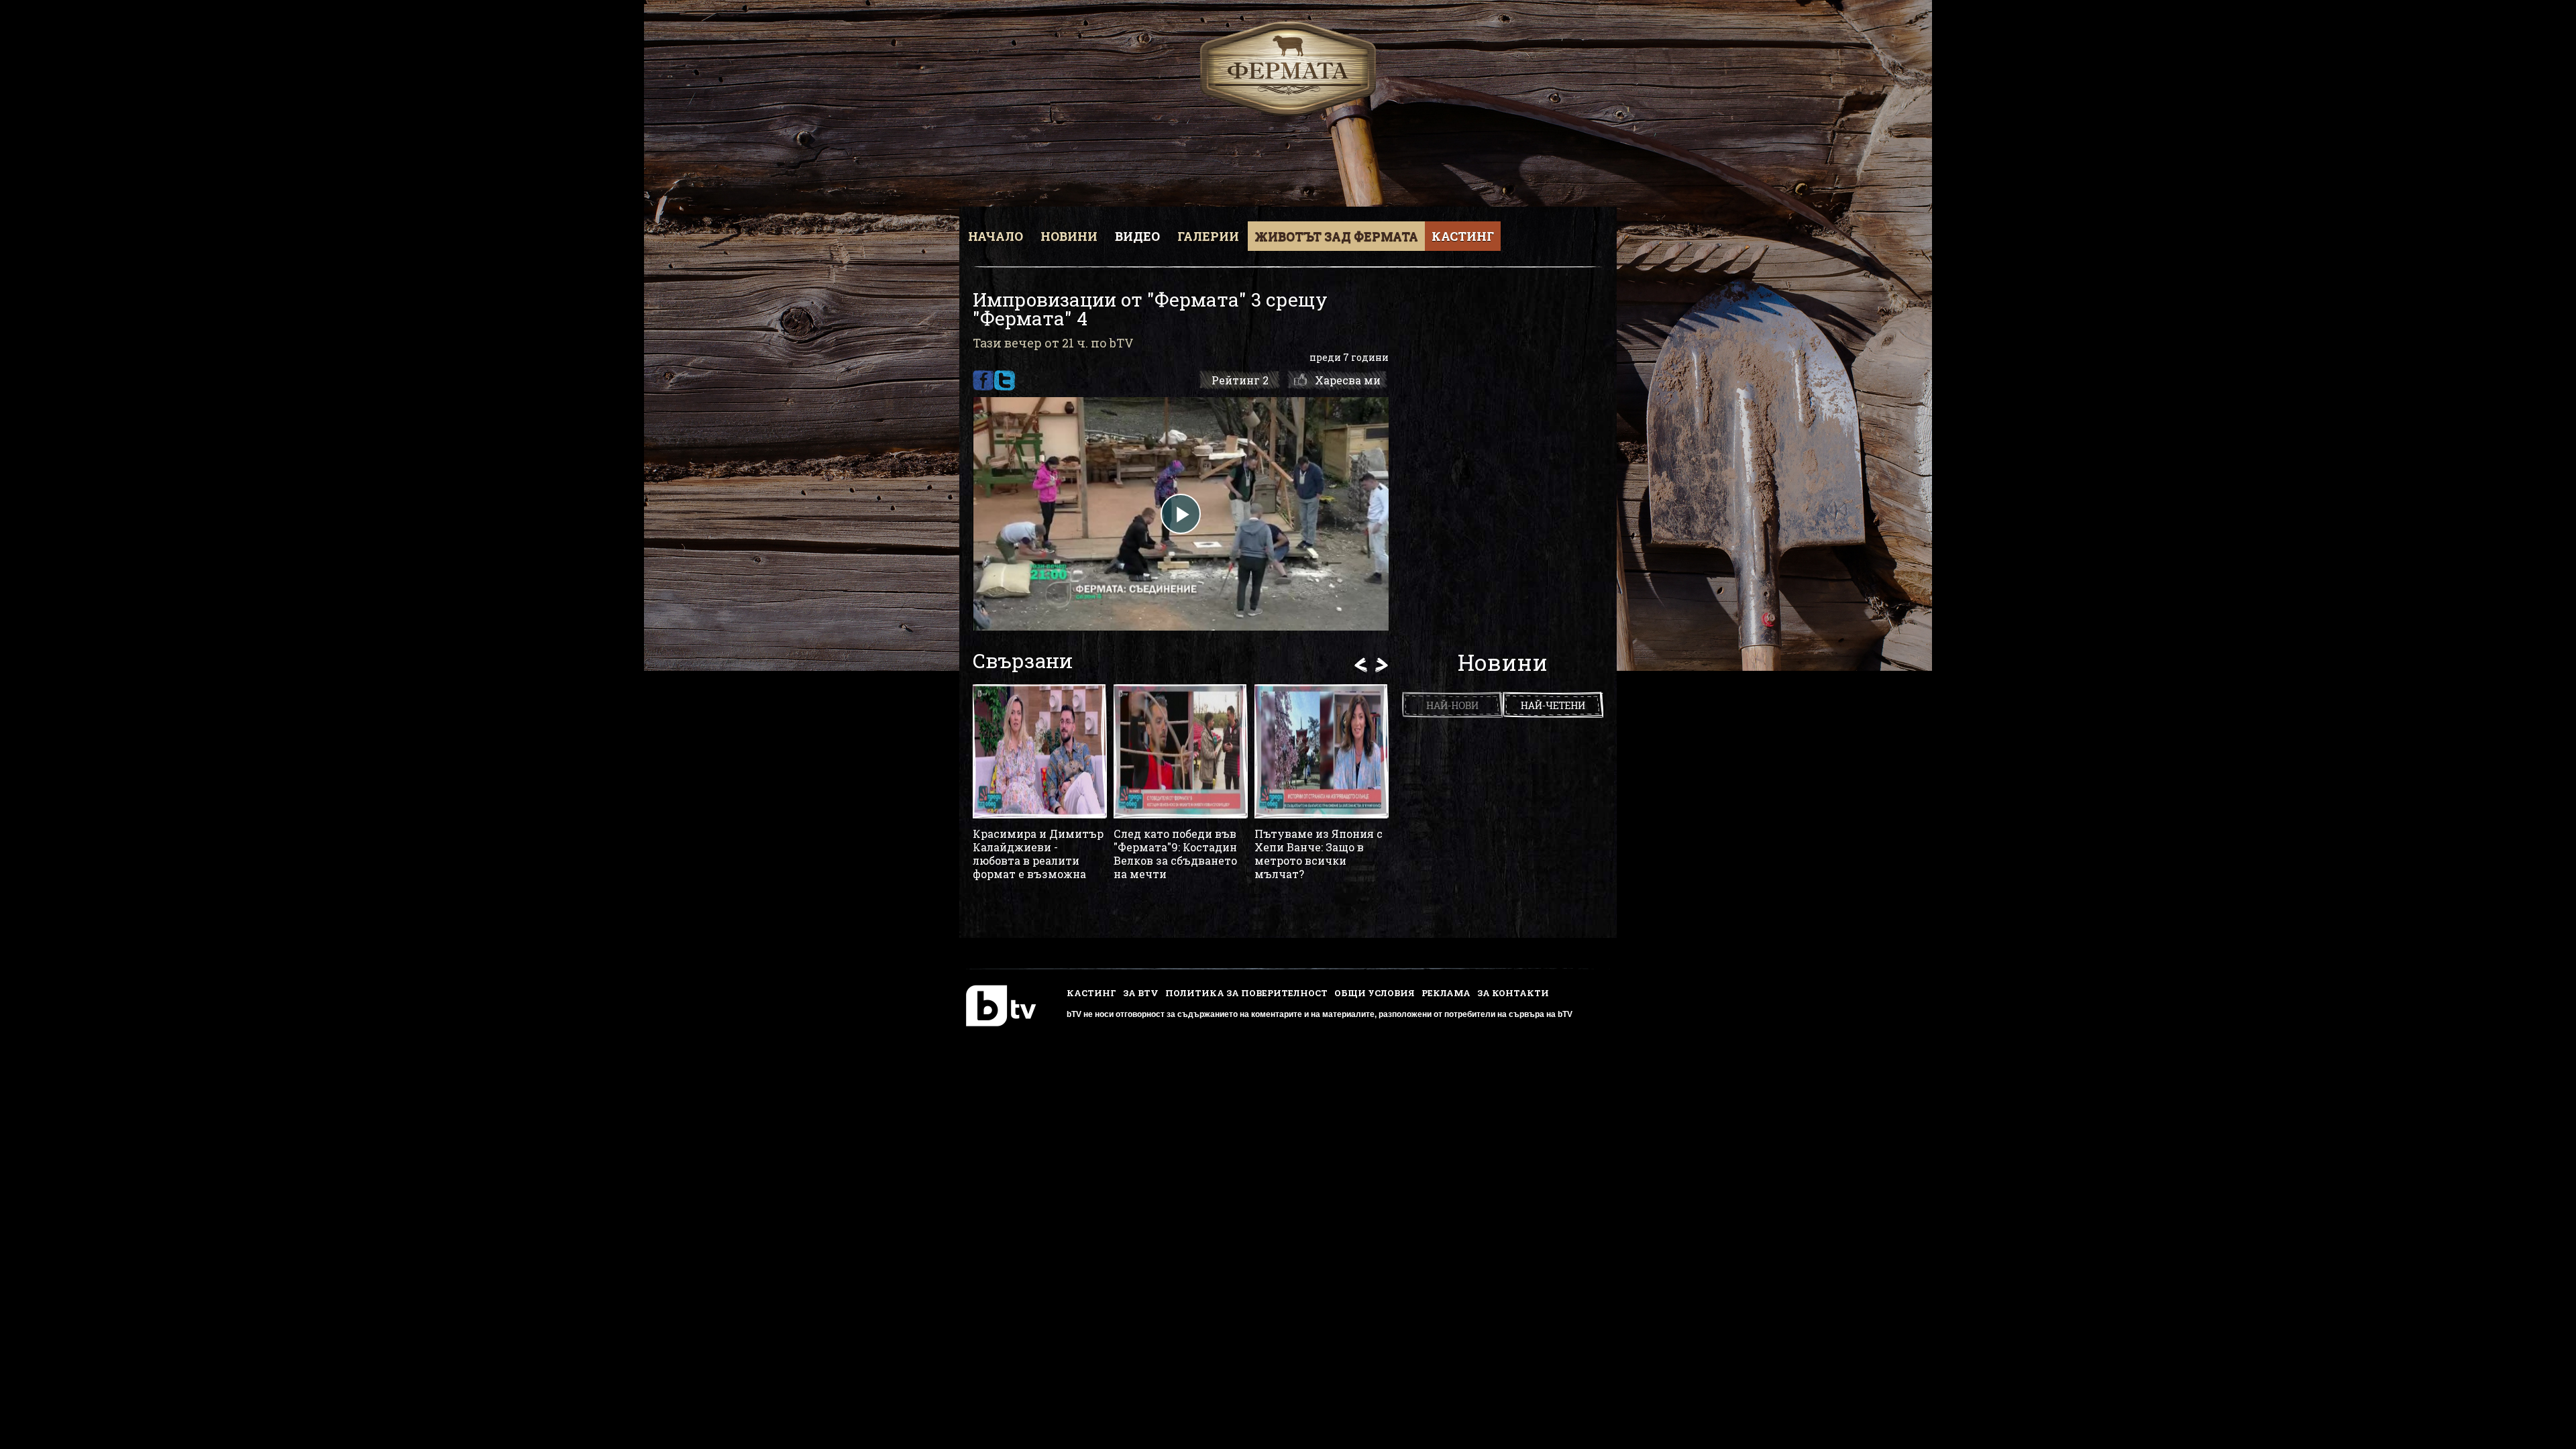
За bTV (1141, 993)
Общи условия (1375, 993)
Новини (1069, 236)
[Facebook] (983, 380)
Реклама (1446, 993)
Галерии (1208, 236)
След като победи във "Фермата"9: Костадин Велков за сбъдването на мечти (1175, 854)
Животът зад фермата (1336, 236)
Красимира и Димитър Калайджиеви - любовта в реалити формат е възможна (1038, 854)
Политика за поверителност (1246, 993)
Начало (996, 236)
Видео (1137, 236)
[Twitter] (1005, 380)
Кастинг (1463, 236)
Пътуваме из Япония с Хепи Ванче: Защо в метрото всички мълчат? (1319, 854)
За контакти (1513, 993)
